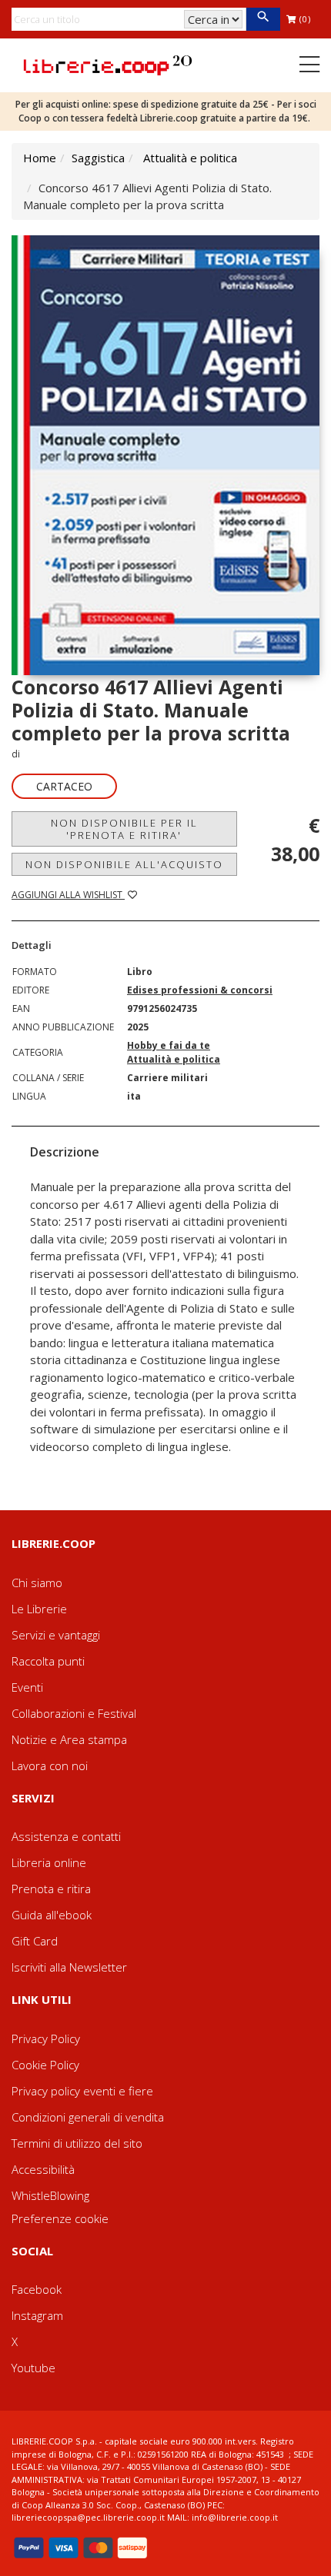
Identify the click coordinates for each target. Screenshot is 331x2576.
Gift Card (35, 1941)
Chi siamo (37, 1583)
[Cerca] (263, 19)
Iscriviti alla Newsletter (69, 1967)
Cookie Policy (45, 2065)
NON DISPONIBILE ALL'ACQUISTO (124, 864)
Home (40, 158)
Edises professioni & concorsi (200, 990)
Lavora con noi (50, 1766)
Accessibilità (43, 2169)
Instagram (37, 2315)
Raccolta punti (48, 1661)
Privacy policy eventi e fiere (82, 2091)
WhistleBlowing (50, 2195)
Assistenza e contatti (66, 1836)
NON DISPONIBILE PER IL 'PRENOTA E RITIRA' (124, 829)
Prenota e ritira (51, 1889)
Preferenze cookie (60, 2218)
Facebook (37, 2289)
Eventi (27, 1687)
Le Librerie (39, 1609)
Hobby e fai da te (169, 1045)
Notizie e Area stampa (69, 1739)
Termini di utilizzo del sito (77, 2143)
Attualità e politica (190, 158)
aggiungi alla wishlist (68, 895)
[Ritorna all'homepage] (108, 64)
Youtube (33, 2368)
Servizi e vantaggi (56, 1635)
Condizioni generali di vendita (88, 2117)
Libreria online (49, 1862)
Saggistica (98, 158)
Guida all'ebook (52, 1915)
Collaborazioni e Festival (74, 1713)
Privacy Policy (46, 2039)
